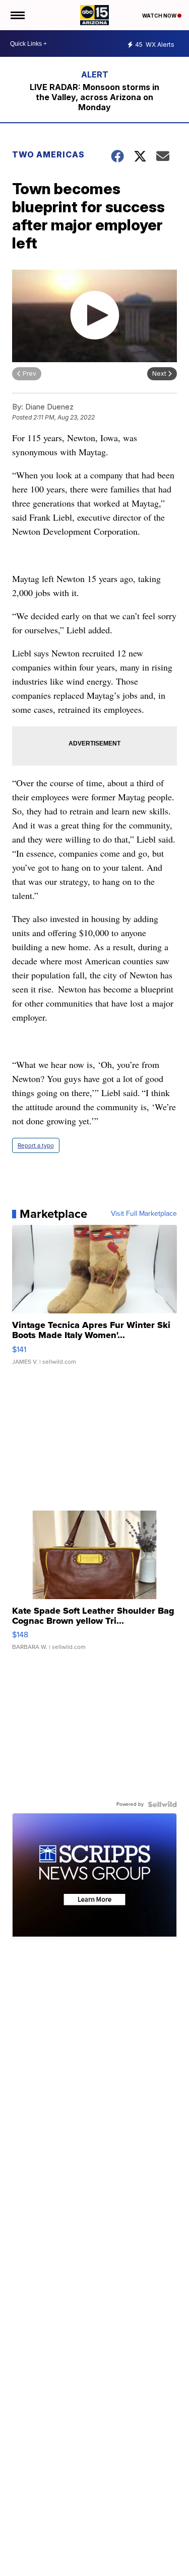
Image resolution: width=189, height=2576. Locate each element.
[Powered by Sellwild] (162, 1804)
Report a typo (36, 1145)
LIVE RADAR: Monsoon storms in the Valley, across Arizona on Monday (94, 97)
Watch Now (160, 16)
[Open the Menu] (17, 15)
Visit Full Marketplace (144, 1214)
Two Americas (48, 154)
